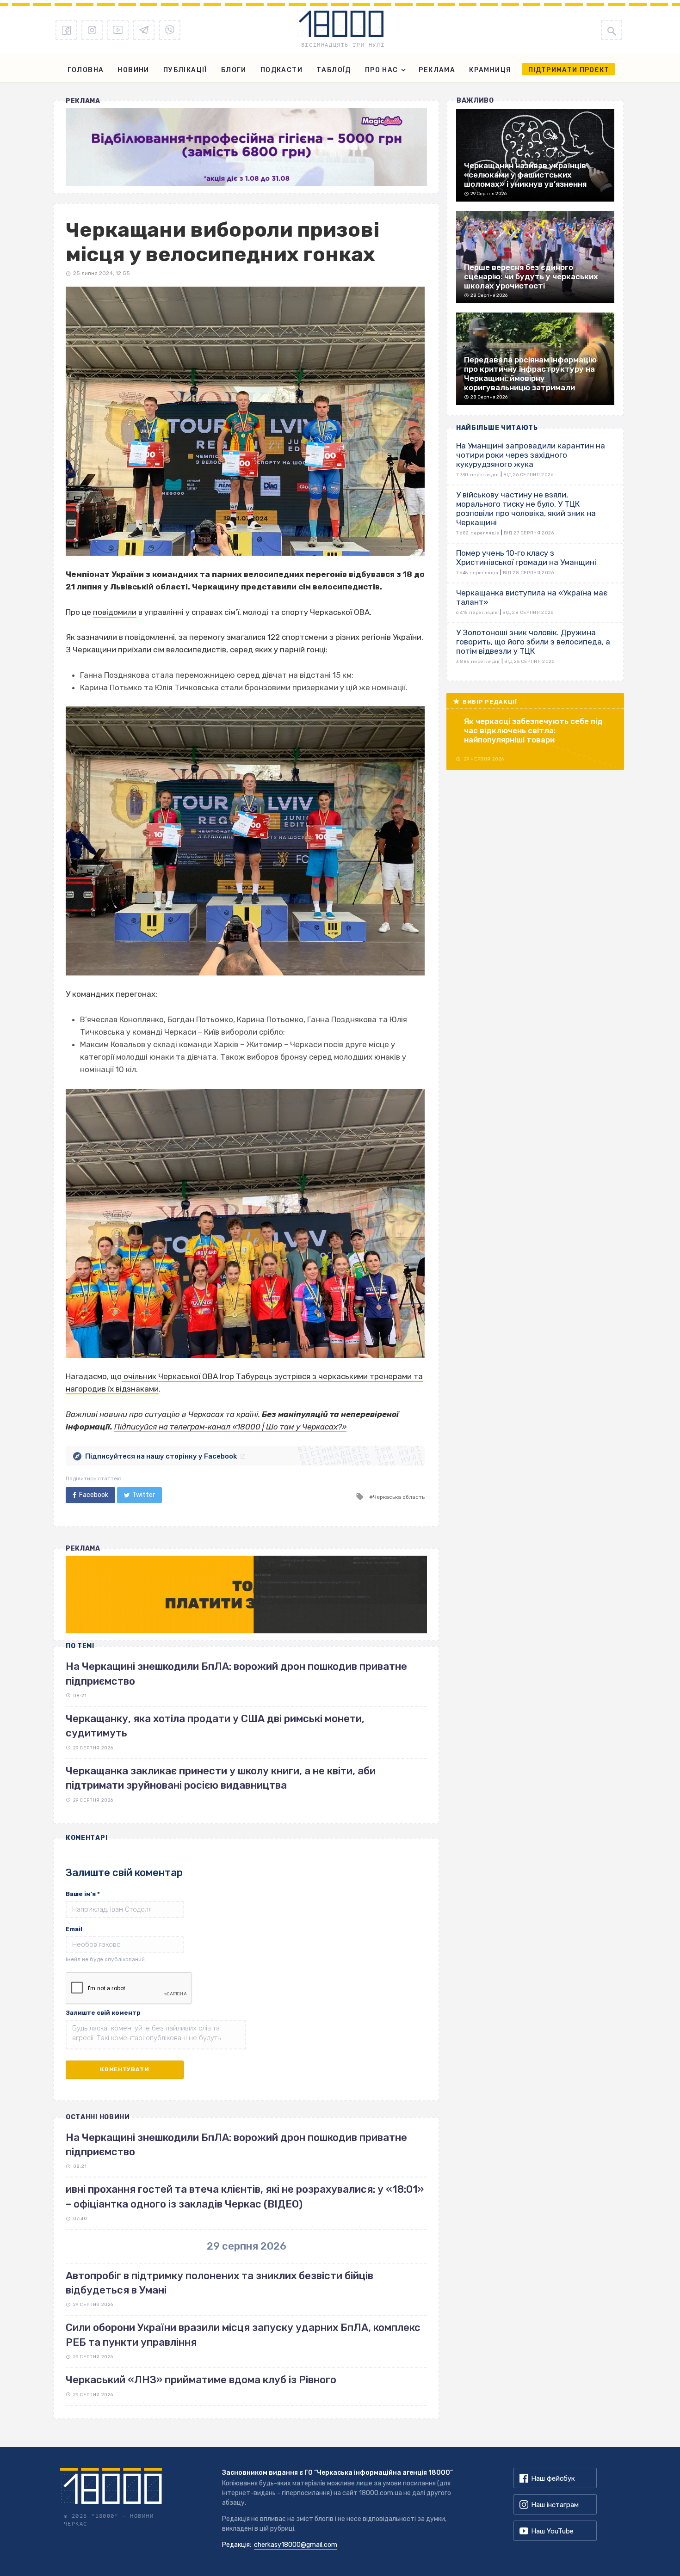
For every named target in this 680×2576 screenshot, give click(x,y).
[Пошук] (612, 30)
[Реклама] (246, 147)
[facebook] (66, 30)
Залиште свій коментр (103, 2013)
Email (74, 1929)
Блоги (234, 70)
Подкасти (281, 70)
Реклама (437, 70)
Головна (86, 70)
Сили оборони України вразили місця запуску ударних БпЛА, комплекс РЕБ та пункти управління (243, 2335)
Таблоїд (334, 70)
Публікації (185, 70)
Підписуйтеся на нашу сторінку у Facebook (161, 1456)
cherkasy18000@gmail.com (296, 2545)
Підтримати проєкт (569, 70)
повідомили (115, 612)
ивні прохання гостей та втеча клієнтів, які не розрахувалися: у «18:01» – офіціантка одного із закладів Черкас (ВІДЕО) (245, 2196)
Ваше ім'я (83, 1894)
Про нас (382, 70)
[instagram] (92, 30)
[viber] (170, 30)
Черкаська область (399, 1497)
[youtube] (118, 30)
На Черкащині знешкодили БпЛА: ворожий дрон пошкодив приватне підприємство (236, 2145)
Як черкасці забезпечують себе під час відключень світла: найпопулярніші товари (533, 730)
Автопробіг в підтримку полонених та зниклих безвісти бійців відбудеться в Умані (219, 2283)
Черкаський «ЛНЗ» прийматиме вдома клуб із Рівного (201, 2380)
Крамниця (490, 70)
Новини (133, 70)
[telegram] (144, 30)
